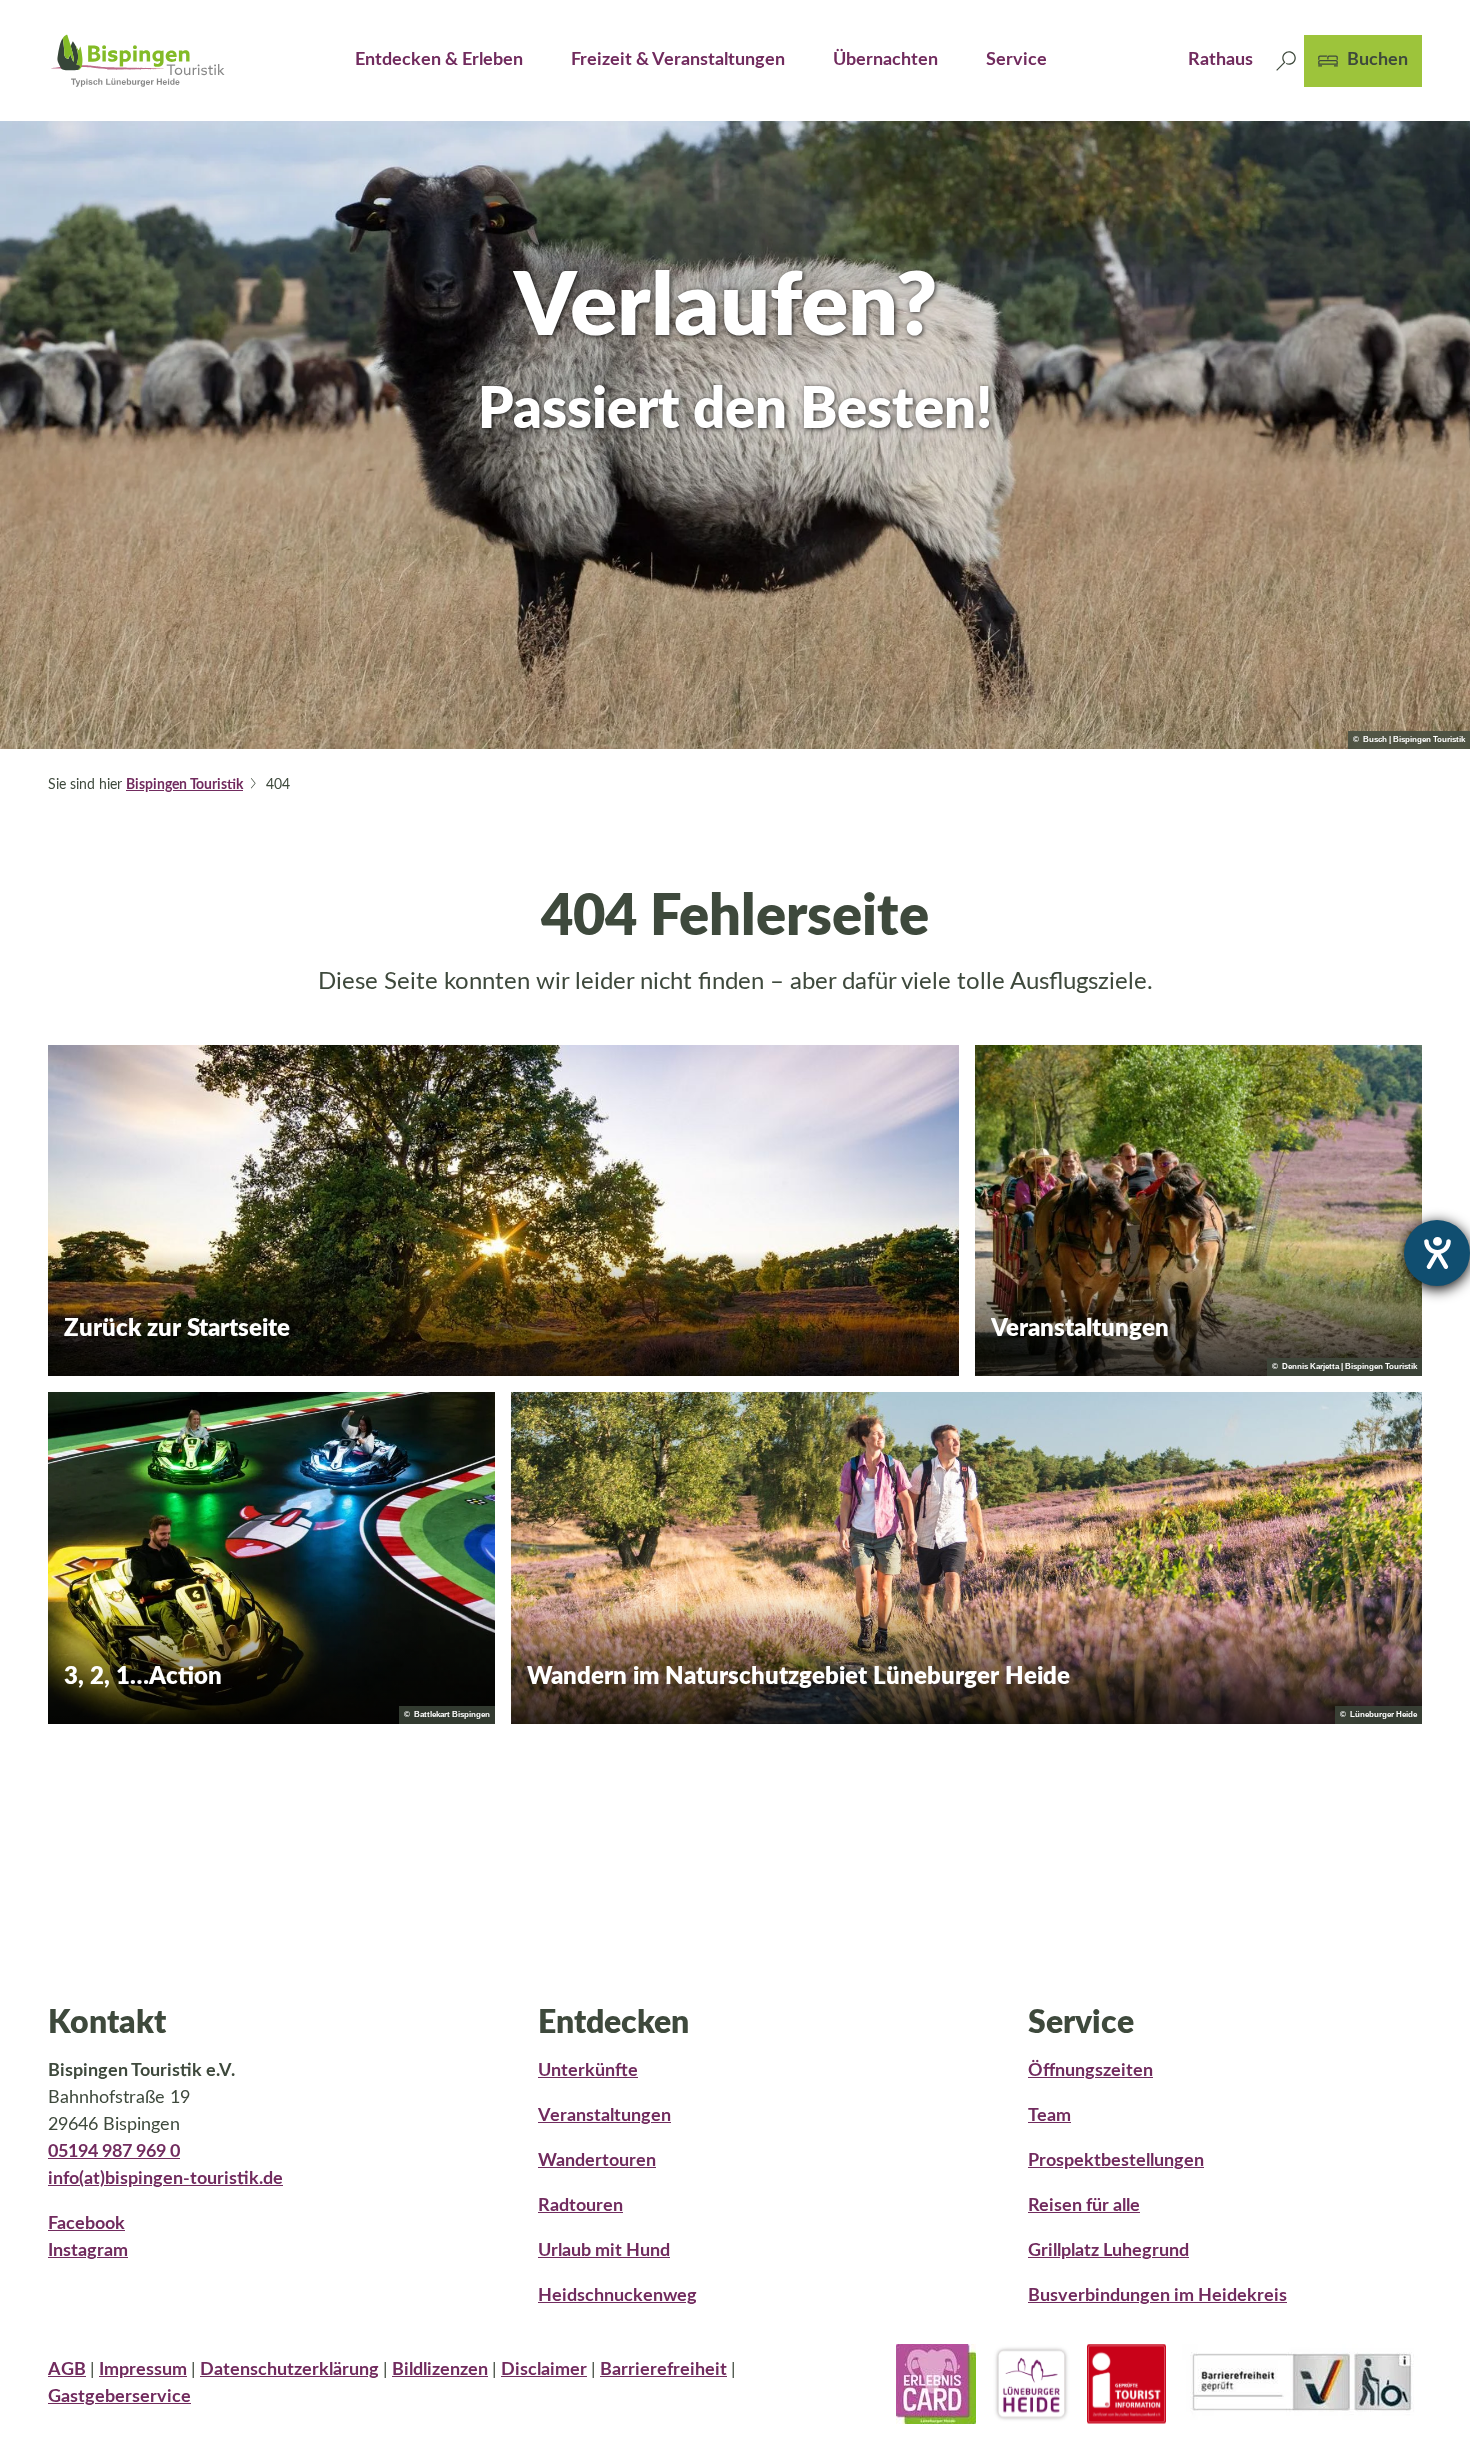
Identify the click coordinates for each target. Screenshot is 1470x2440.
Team (1049, 2116)
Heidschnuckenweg (617, 2296)
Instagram (88, 2251)
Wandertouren (597, 2161)
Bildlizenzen (440, 2370)
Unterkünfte (588, 2071)
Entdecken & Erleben (439, 60)
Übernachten (885, 60)
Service (1016, 60)
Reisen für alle (1084, 2206)
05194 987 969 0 (114, 2152)
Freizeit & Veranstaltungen (678, 60)
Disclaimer (544, 2370)
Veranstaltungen (604, 2116)
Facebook (86, 2224)
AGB (67, 2370)
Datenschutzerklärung (289, 2370)
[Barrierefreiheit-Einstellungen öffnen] (1437, 1253)
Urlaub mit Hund (604, 2251)
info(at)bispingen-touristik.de (165, 2179)
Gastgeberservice (119, 2397)
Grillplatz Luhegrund (1108, 2251)
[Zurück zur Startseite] (138, 60)
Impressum (143, 2370)
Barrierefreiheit (663, 2370)
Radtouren (580, 2206)
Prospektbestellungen (1116, 2161)
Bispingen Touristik (184, 785)
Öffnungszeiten (1090, 2071)
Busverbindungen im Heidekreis (1157, 2296)
